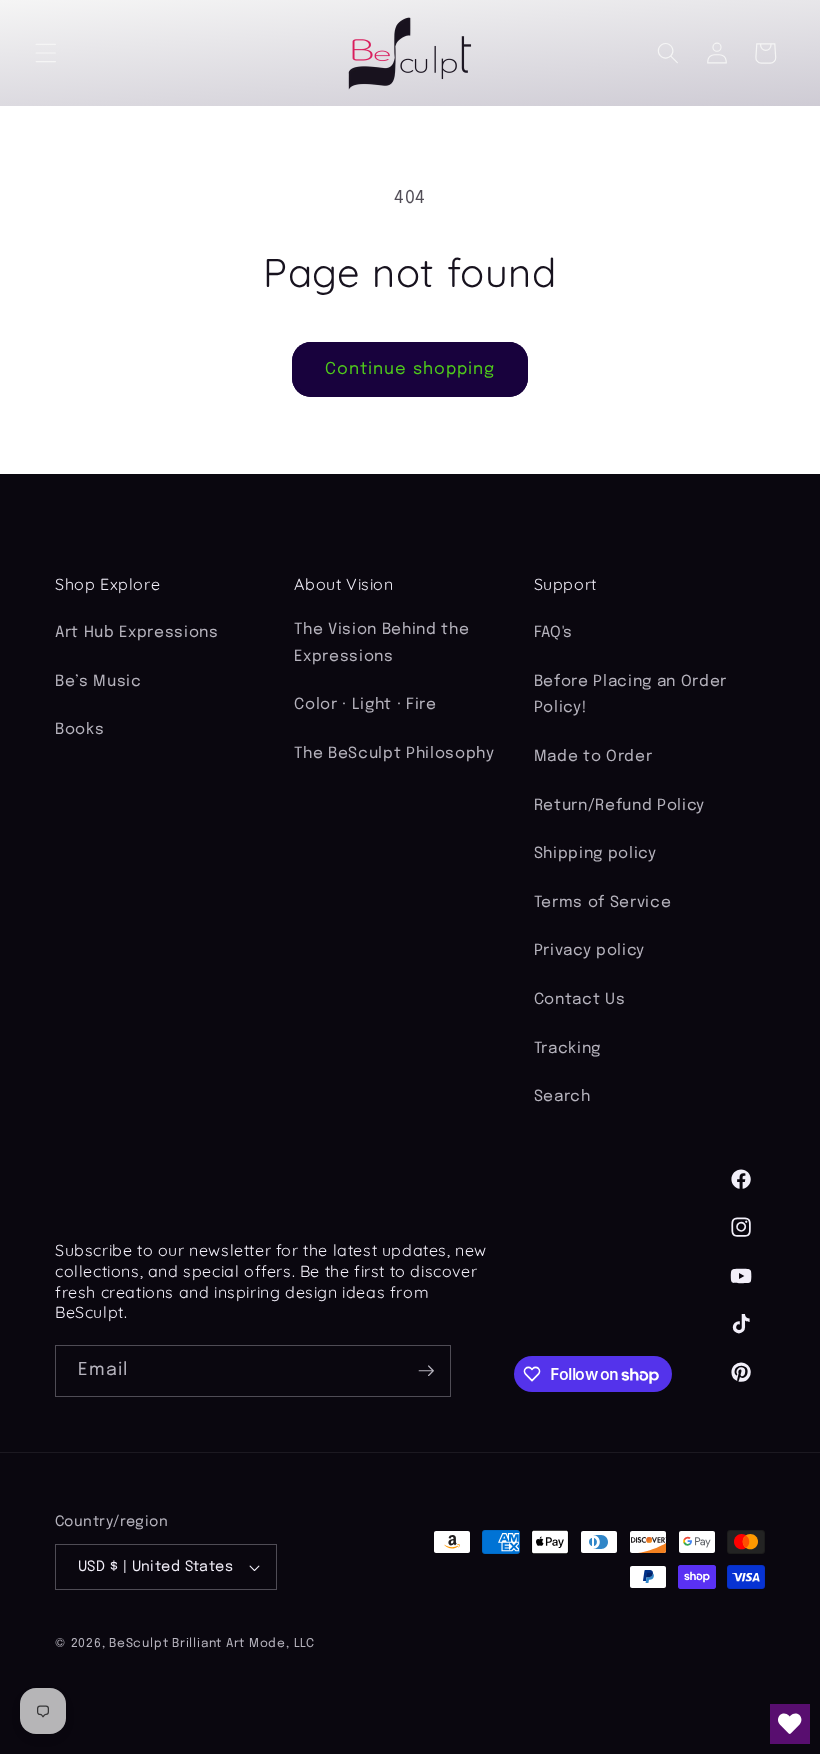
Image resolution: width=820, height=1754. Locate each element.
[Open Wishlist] (790, 1724)
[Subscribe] (426, 1371)
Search (562, 1097)
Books (79, 730)
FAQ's (553, 633)
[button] (46, 53)
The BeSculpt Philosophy (394, 754)
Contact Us (580, 1000)
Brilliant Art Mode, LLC (243, 1643)
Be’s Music (98, 682)
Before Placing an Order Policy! (630, 695)
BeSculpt (138, 1643)
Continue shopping (410, 369)
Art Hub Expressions (137, 633)
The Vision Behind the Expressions (381, 643)
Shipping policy (595, 854)
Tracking (567, 1049)
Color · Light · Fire (365, 705)
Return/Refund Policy (619, 806)
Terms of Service (603, 903)
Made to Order (593, 757)
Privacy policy (589, 951)
